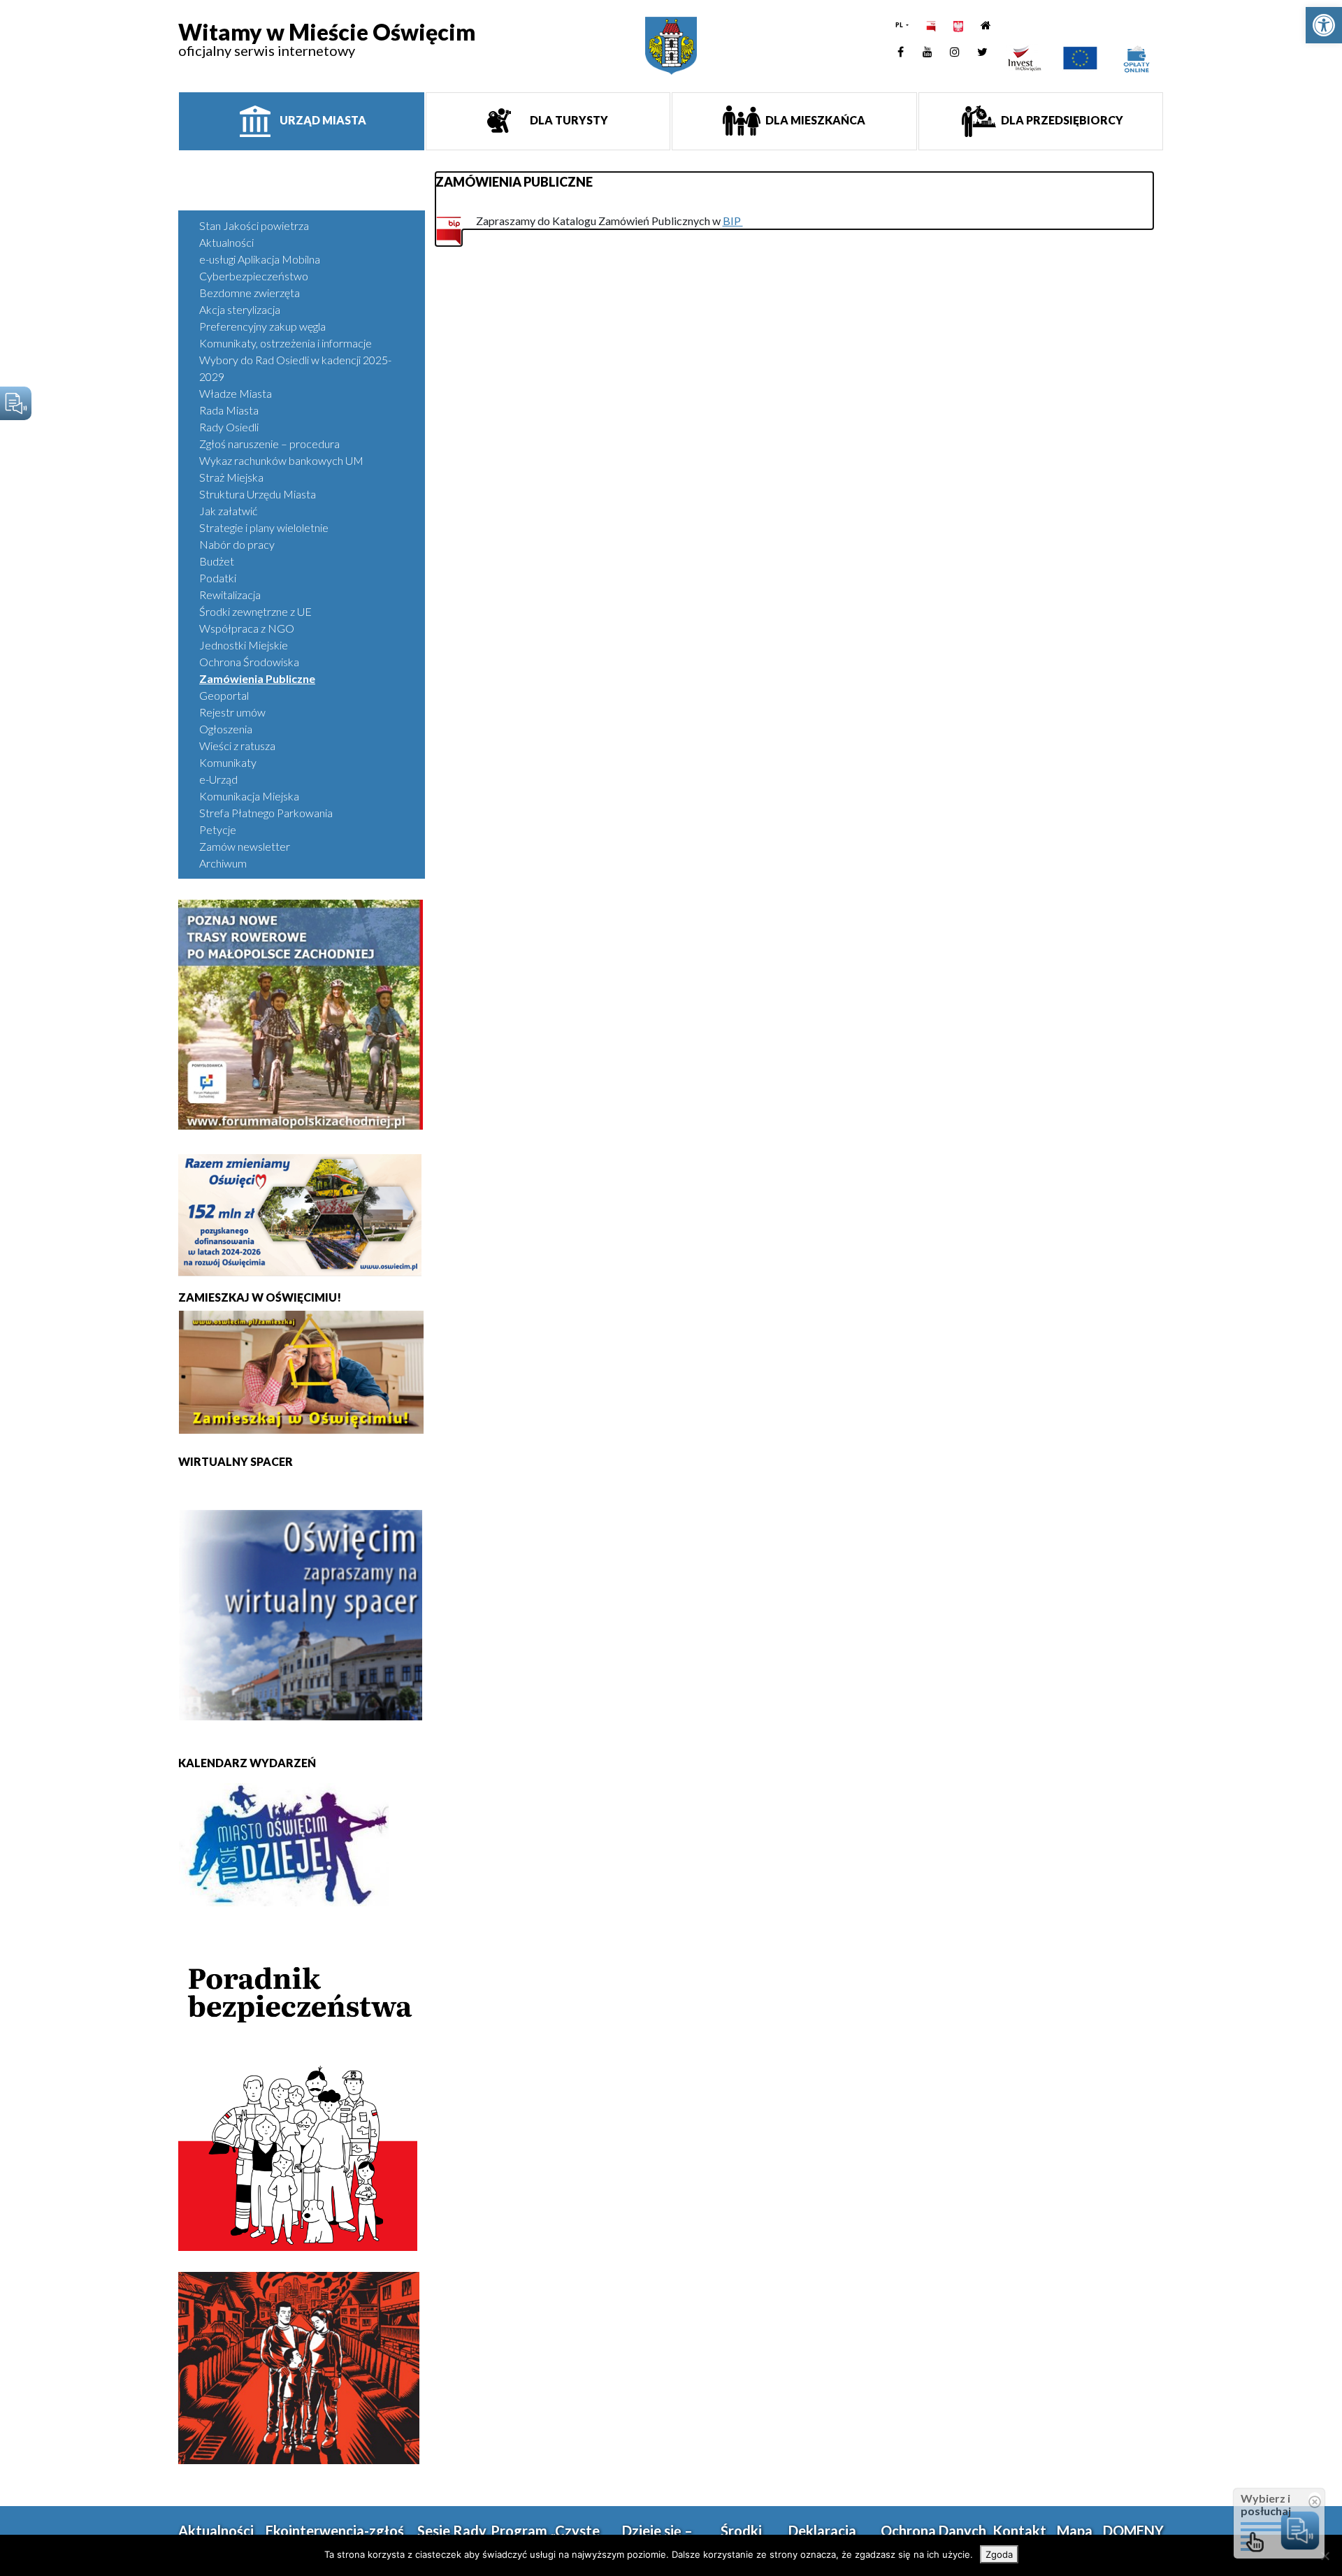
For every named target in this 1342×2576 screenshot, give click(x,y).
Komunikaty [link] (228, 762)
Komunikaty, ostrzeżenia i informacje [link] (286, 343)
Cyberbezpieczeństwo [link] (254, 276)
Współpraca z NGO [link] (247, 628)
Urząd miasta (322, 120)
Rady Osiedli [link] (229, 427)
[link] (1324, 25)
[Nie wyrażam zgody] (1325, 2556)
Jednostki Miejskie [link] (244, 645)
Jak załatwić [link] (228, 511)
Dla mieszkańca (814, 120)
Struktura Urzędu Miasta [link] (258, 494)
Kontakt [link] (1019, 2531)
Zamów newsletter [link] (245, 846)
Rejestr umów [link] (232, 712)
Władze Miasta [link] (236, 393)
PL (900, 25)
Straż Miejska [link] (231, 477)
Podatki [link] (218, 578)
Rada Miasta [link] (229, 410)
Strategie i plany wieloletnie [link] (264, 527)
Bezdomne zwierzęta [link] (250, 293)
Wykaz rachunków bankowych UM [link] (281, 460)
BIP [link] (733, 221)
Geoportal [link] (224, 695)
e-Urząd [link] (218, 779)
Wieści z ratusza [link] (237, 746)
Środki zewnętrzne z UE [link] (255, 611)
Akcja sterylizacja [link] (240, 309)
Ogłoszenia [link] (226, 729)
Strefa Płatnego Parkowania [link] (266, 813)
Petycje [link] (218, 829)
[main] (795, 201)
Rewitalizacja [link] (230, 595)
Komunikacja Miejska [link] (249, 796)
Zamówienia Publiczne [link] (257, 678)
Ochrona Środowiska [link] (249, 662)
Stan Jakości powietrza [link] (254, 225)
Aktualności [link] (226, 242)
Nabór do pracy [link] (237, 544)
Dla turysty (568, 120)
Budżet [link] (217, 561)
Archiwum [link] (223, 863)
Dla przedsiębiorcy (1061, 120)
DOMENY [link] (1133, 2531)
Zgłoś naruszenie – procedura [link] (269, 444)
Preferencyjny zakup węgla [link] (262, 326)
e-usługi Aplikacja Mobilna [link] (260, 259)
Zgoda (999, 2554)
